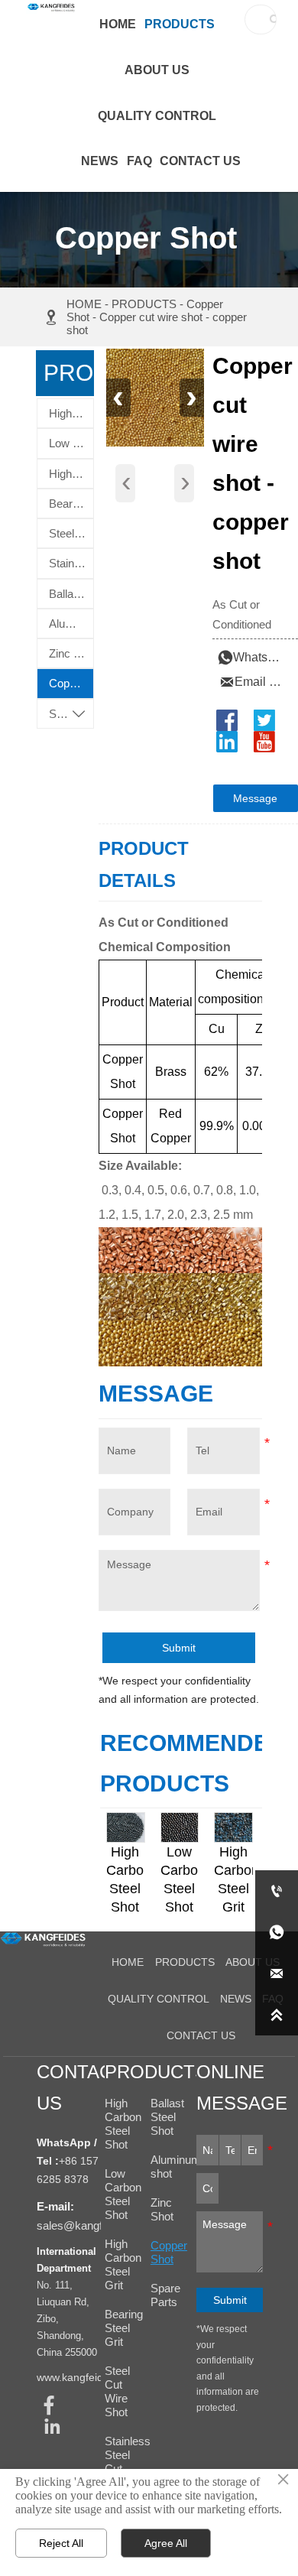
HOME (84, 304)
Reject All (61, 2543)
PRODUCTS (144, 304)
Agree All (166, 2543)
